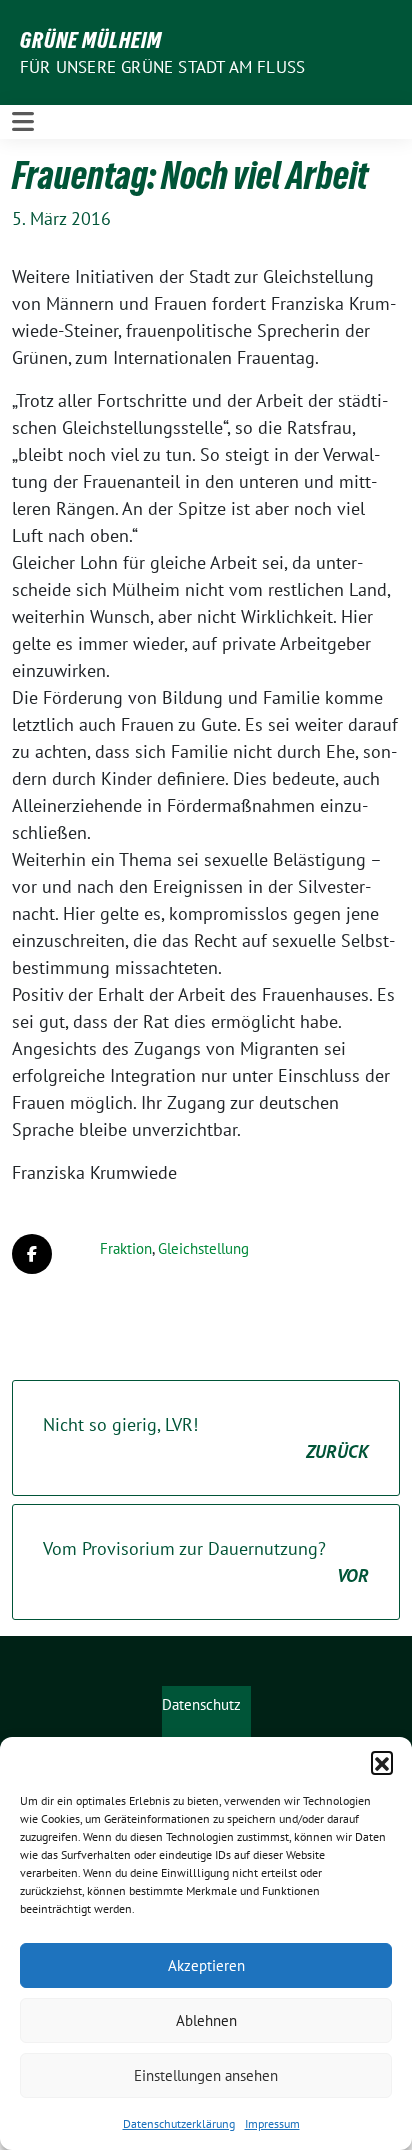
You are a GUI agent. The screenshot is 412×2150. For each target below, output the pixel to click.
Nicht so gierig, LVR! (206, 1438)
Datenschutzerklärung (179, 2123)
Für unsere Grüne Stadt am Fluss (162, 67)
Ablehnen (206, 2020)
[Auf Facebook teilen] (32, 1254)
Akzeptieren (206, 1965)
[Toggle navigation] (23, 121)
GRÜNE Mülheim (91, 40)
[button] (382, 1762)
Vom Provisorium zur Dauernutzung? (206, 1562)
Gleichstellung (203, 1248)
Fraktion (126, 1248)
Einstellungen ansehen (206, 2075)
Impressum (272, 2123)
